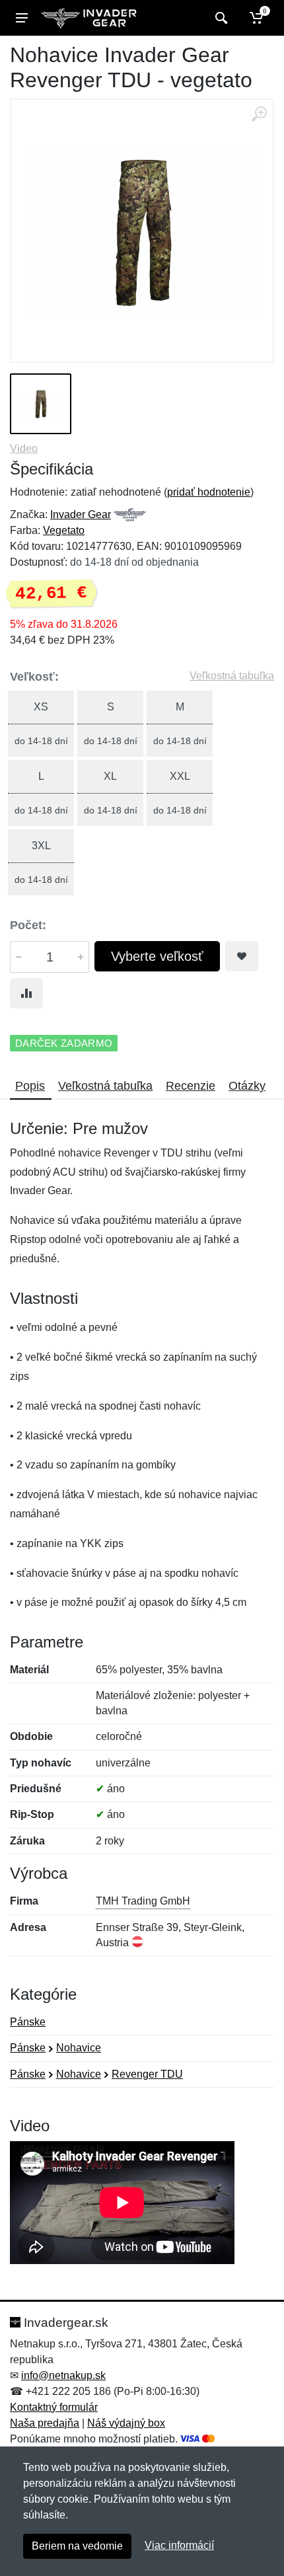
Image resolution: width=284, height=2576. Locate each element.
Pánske (28, 2022)
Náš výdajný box (126, 2423)
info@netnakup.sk (63, 2375)
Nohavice (79, 2048)
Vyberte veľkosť (157, 956)
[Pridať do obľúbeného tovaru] (242, 956)
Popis (30, 1086)
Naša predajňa (45, 2423)
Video (24, 448)
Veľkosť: (34, 677)
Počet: (28, 925)
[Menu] (22, 18)
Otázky (247, 1086)
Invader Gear (81, 514)
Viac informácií (179, 2545)
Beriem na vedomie (77, 2546)
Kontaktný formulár (54, 2407)
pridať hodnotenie (209, 492)
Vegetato (64, 530)
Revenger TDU (147, 2074)
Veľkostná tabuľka (232, 676)
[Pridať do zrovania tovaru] (26, 993)
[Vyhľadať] (220, 18)
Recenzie (191, 1086)
